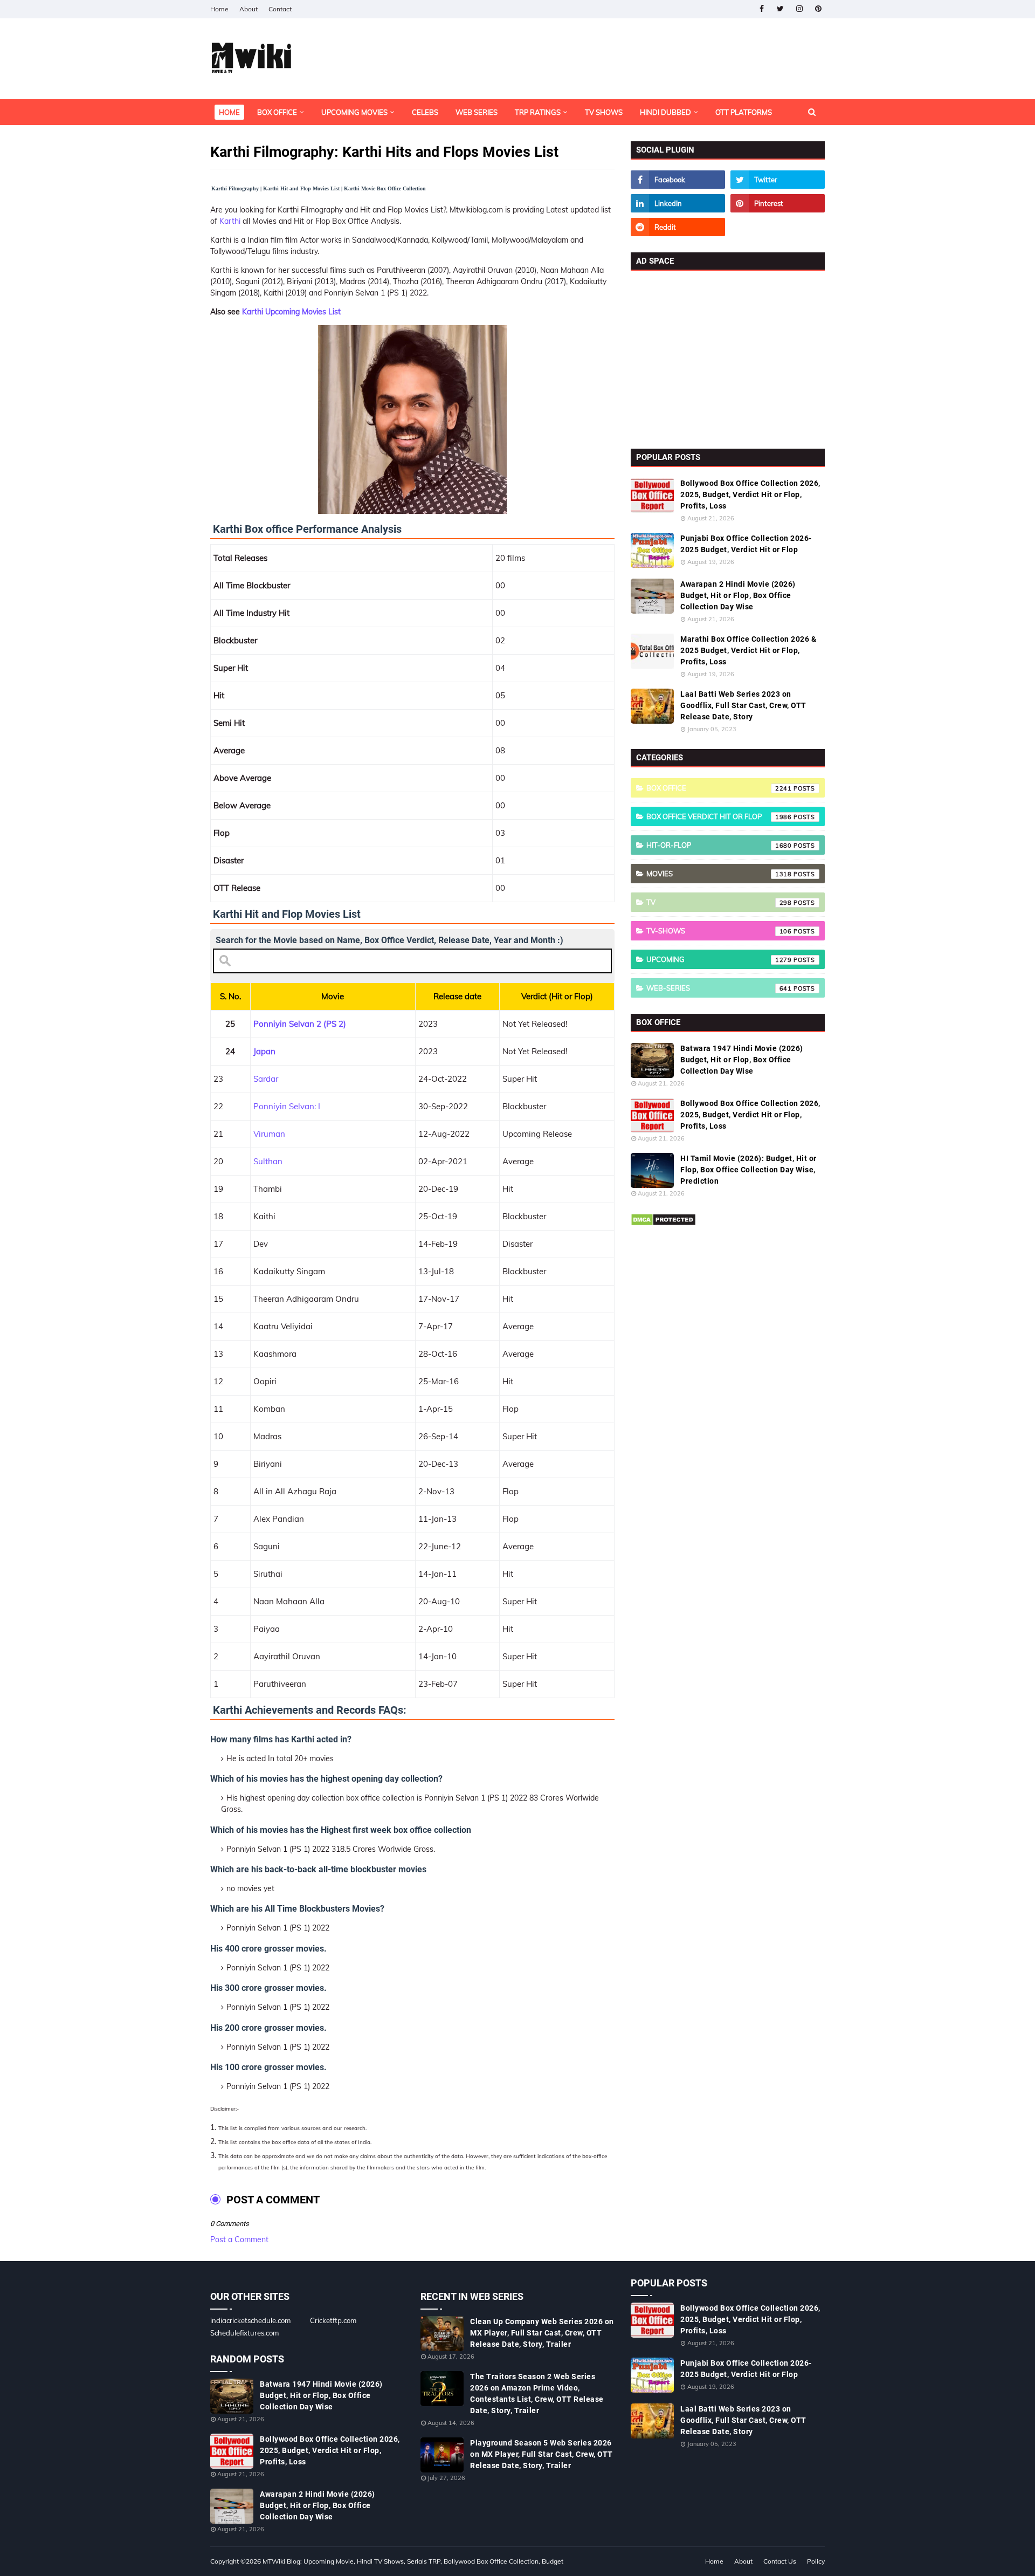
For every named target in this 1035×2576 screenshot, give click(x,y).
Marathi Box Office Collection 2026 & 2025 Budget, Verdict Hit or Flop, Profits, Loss (748, 650)
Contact (280, 9)
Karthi (230, 221)
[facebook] (761, 9)
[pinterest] (818, 9)
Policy (816, 2561)
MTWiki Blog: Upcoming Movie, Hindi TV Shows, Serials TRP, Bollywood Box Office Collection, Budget (413, 2561)
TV (719, 902)
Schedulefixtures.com (244, 2333)
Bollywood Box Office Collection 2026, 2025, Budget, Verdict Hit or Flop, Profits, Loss (750, 494)
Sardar (266, 1079)
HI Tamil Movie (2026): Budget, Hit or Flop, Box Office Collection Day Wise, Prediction (748, 1170)
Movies (719, 874)
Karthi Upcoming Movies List (291, 312)
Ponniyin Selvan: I (287, 1106)
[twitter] (780, 9)
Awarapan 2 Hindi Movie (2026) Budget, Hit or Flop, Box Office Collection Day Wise (738, 595)
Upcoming (719, 959)
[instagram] (799, 9)
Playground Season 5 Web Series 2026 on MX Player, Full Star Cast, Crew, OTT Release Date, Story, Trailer (541, 2454)
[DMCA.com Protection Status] (663, 1224)
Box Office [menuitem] (277, 112)
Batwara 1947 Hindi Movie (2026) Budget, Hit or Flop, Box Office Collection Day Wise (742, 1060)
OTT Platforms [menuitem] (744, 112)
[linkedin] (678, 203)
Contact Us (780, 2561)
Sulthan (268, 1161)
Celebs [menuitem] (425, 112)
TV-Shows (719, 931)
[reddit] (678, 227)
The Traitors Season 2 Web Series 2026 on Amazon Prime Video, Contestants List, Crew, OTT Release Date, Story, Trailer (537, 2393)
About (249, 9)
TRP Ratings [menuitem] (538, 112)
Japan (264, 1051)
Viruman (269, 1134)
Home (219, 9)
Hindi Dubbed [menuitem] (665, 112)
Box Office (719, 788)
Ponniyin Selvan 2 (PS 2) (300, 1024)
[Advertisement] (728, 357)
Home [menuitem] (229, 112)
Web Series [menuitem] (477, 112)
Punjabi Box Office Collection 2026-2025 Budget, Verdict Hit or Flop (746, 544)
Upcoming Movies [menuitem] (354, 112)
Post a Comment (239, 2240)
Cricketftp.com (333, 2320)
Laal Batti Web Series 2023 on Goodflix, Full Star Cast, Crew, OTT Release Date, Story (743, 705)
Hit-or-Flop (719, 845)
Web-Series (719, 988)
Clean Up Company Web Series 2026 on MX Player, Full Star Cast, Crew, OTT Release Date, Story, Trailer (542, 2333)
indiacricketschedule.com (250, 2320)
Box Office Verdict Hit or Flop (719, 816)
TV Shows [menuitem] (604, 112)
